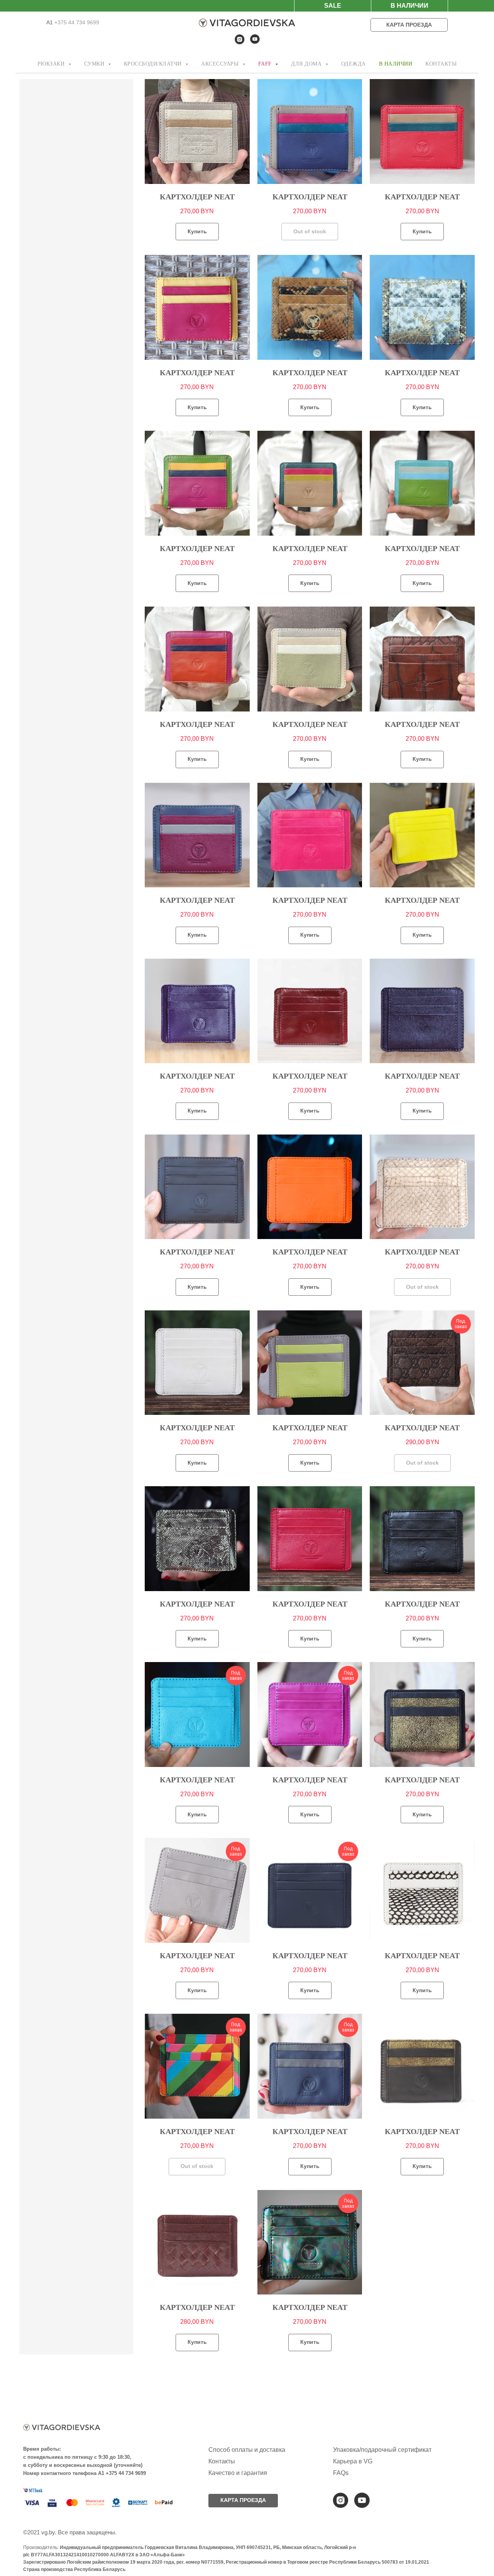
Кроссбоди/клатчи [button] (154, 64)
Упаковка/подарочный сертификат (382, 2450)
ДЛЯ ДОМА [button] (307, 64)
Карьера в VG (353, 2461)
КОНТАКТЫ (441, 64)
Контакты (222, 2461)
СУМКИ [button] (95, 64)
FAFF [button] (266, 64)
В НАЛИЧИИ (396, 64)
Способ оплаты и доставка (247, 2450)
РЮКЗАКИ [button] (52, 64)
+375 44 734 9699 (76, 22)
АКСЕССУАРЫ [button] (221, 64)
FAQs (341, 2473)
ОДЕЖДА (354, 64)
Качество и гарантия (238, 2473)
